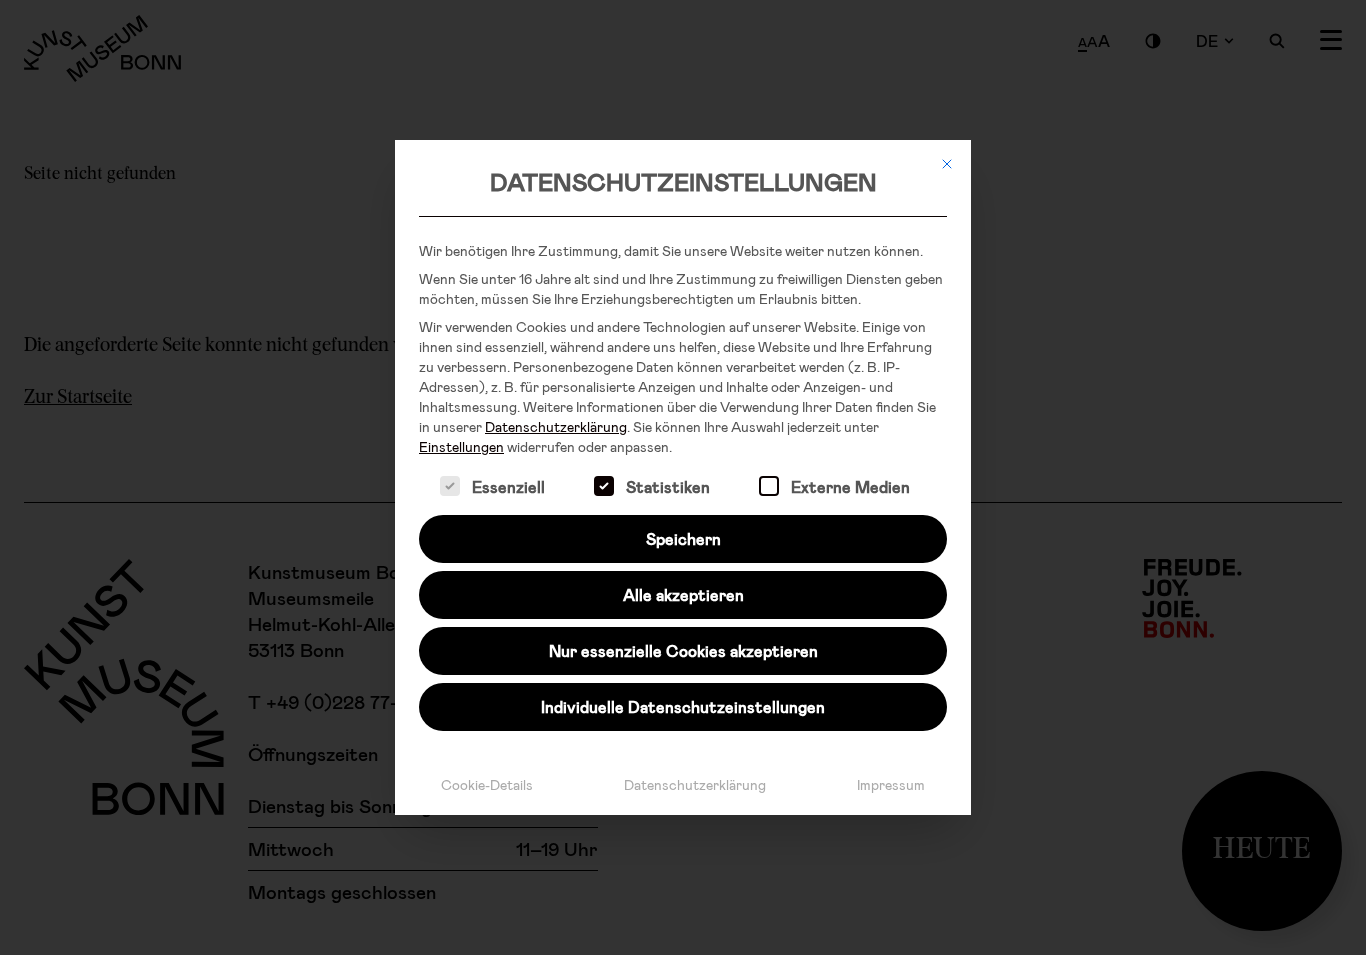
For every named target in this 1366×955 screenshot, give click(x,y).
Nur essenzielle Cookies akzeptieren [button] (683, 650)
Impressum (891, 784)
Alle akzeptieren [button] (683, 594)
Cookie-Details (487, 784)
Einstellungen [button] (461, 446)
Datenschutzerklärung (556, 426)
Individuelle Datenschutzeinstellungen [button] (683, 706)
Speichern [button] (683, 538)
